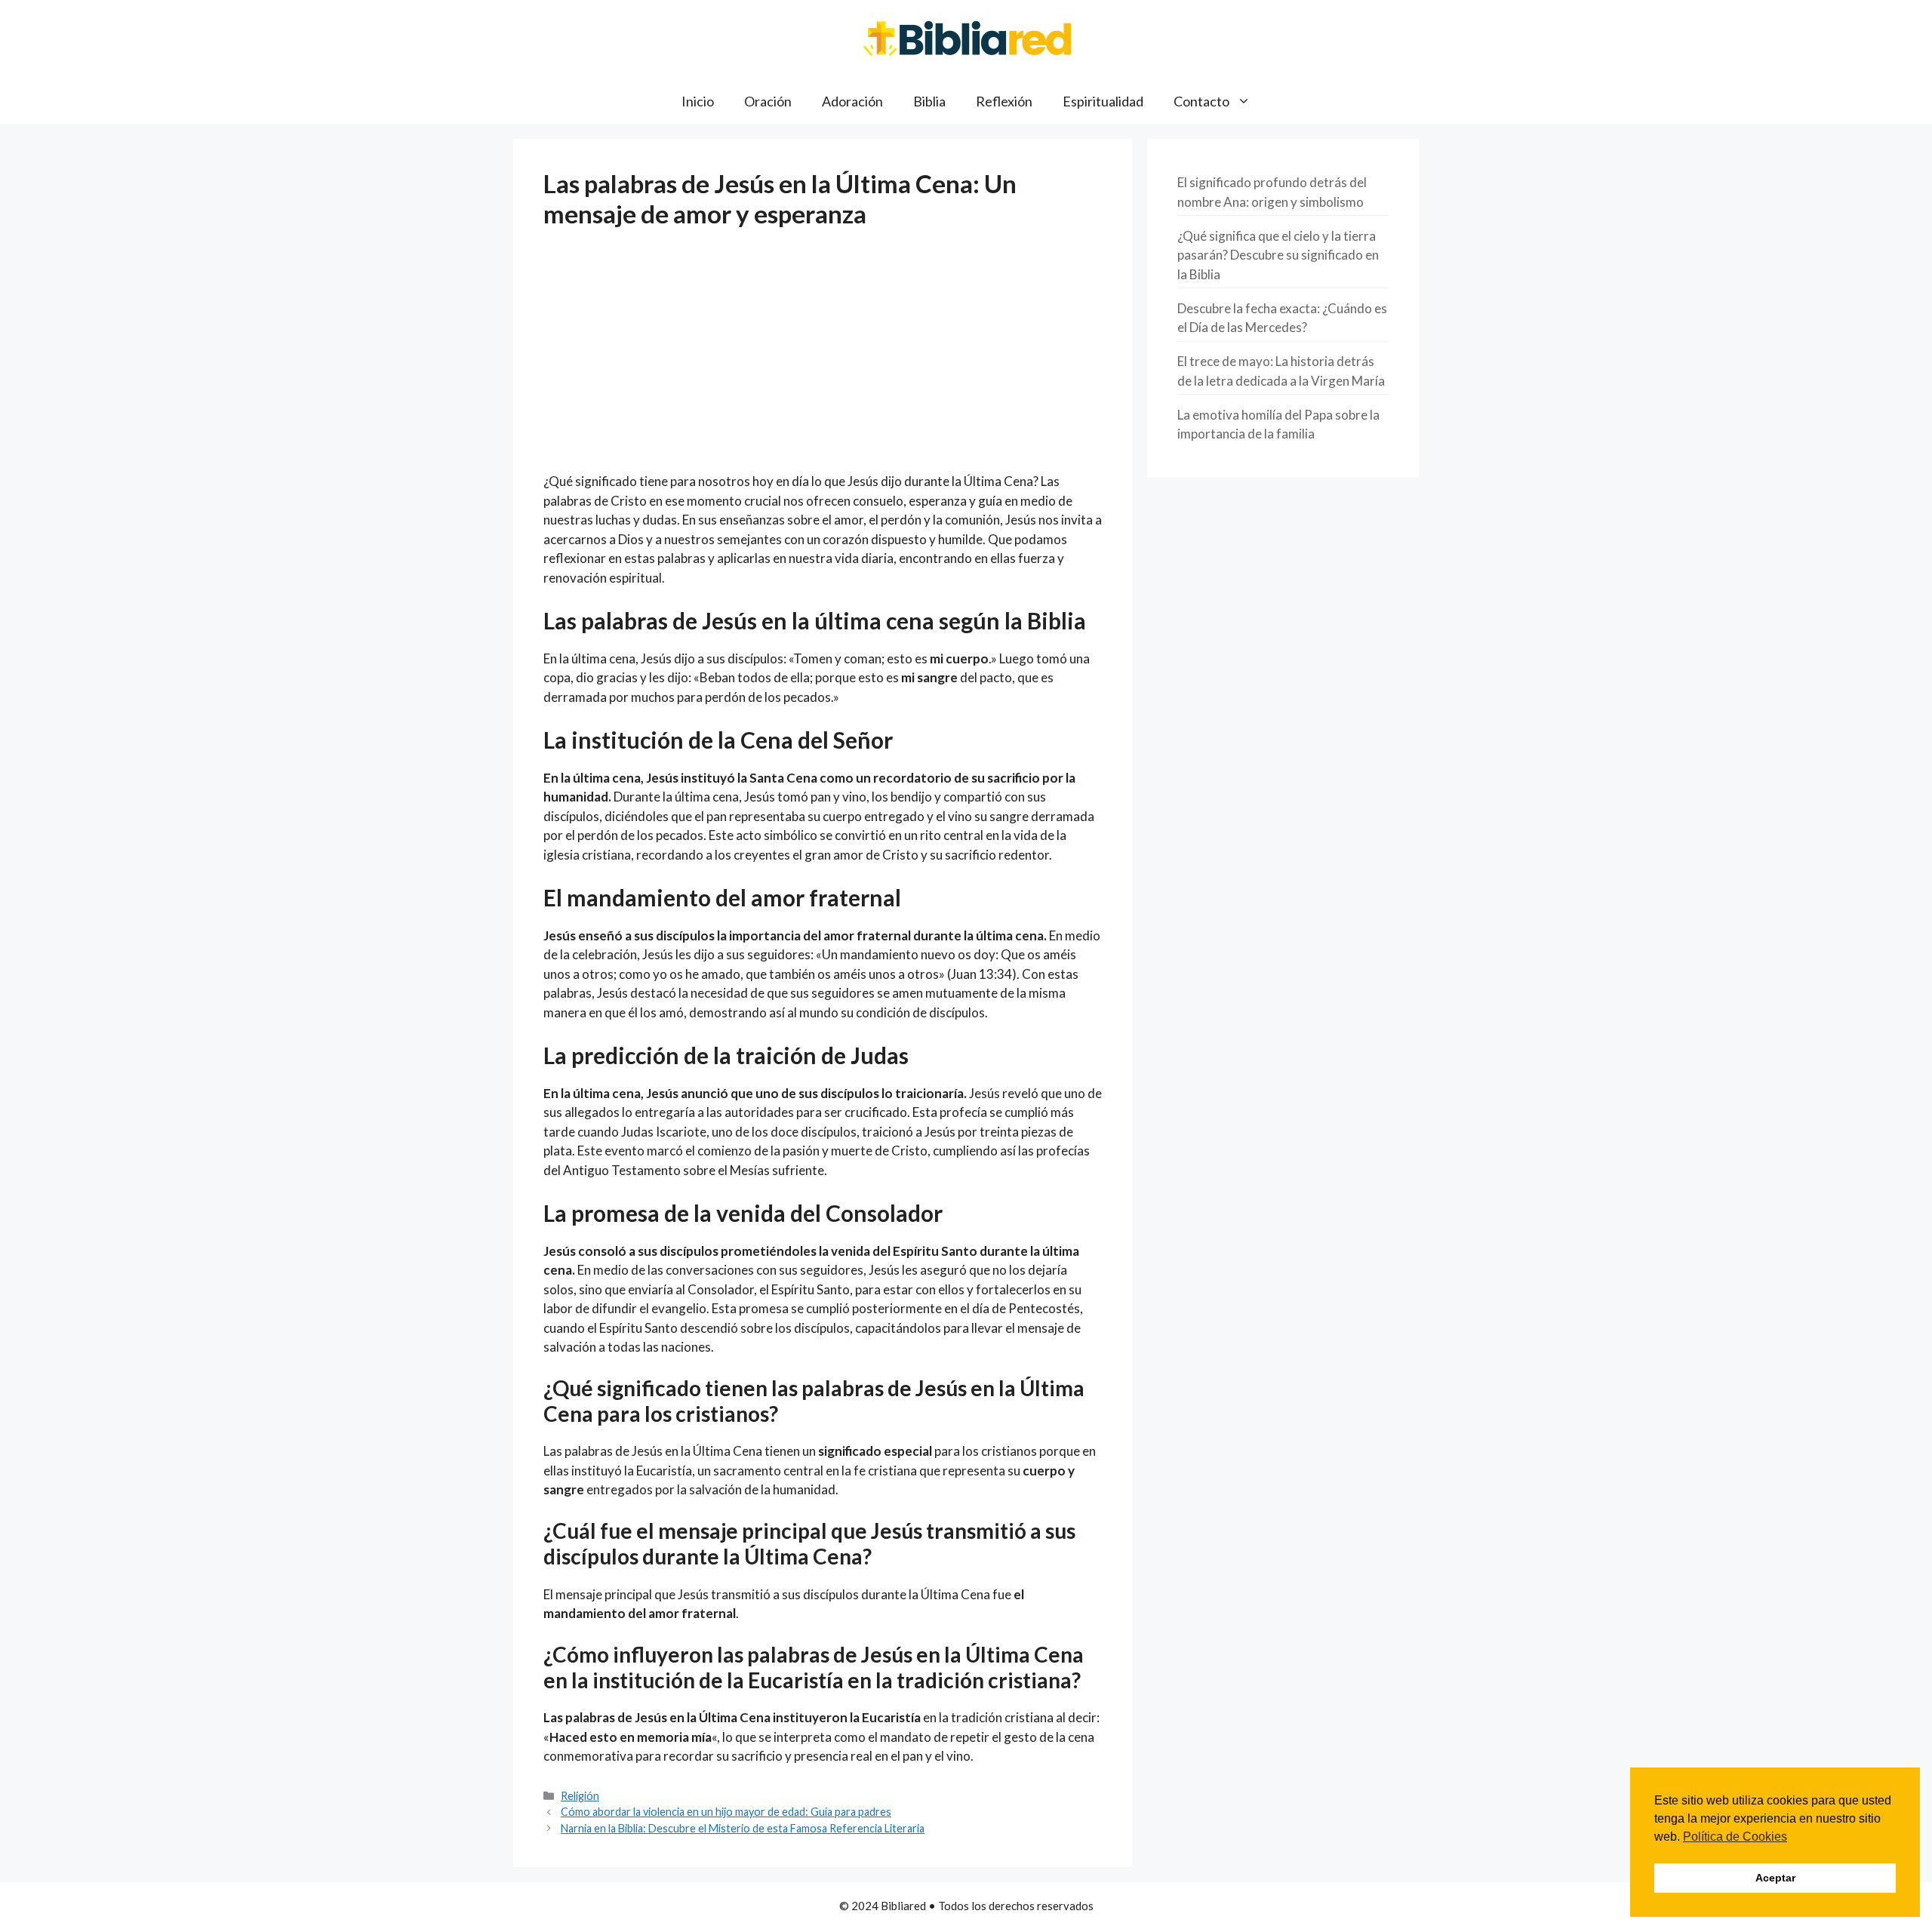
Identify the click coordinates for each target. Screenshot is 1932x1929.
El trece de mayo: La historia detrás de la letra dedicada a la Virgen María (1281, 371)
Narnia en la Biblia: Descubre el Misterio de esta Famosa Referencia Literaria (743, 1828)
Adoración (852, 101)
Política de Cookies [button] (1735, 1837)
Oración (768, 101)
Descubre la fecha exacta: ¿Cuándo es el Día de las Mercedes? (1282, 318)
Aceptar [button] (1775, 1878)
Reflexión (1004, 101)
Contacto (1201, 101)
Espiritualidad (1103, 101)
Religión (580, 1796)
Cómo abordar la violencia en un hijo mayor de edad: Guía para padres (726, 1812)
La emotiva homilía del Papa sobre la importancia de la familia (1278, 425)
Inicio (698, 101)
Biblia (929, 101)
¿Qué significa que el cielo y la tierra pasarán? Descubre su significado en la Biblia (1278, 255)
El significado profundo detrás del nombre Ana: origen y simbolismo (1272, 192)
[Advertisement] (823, 360)
